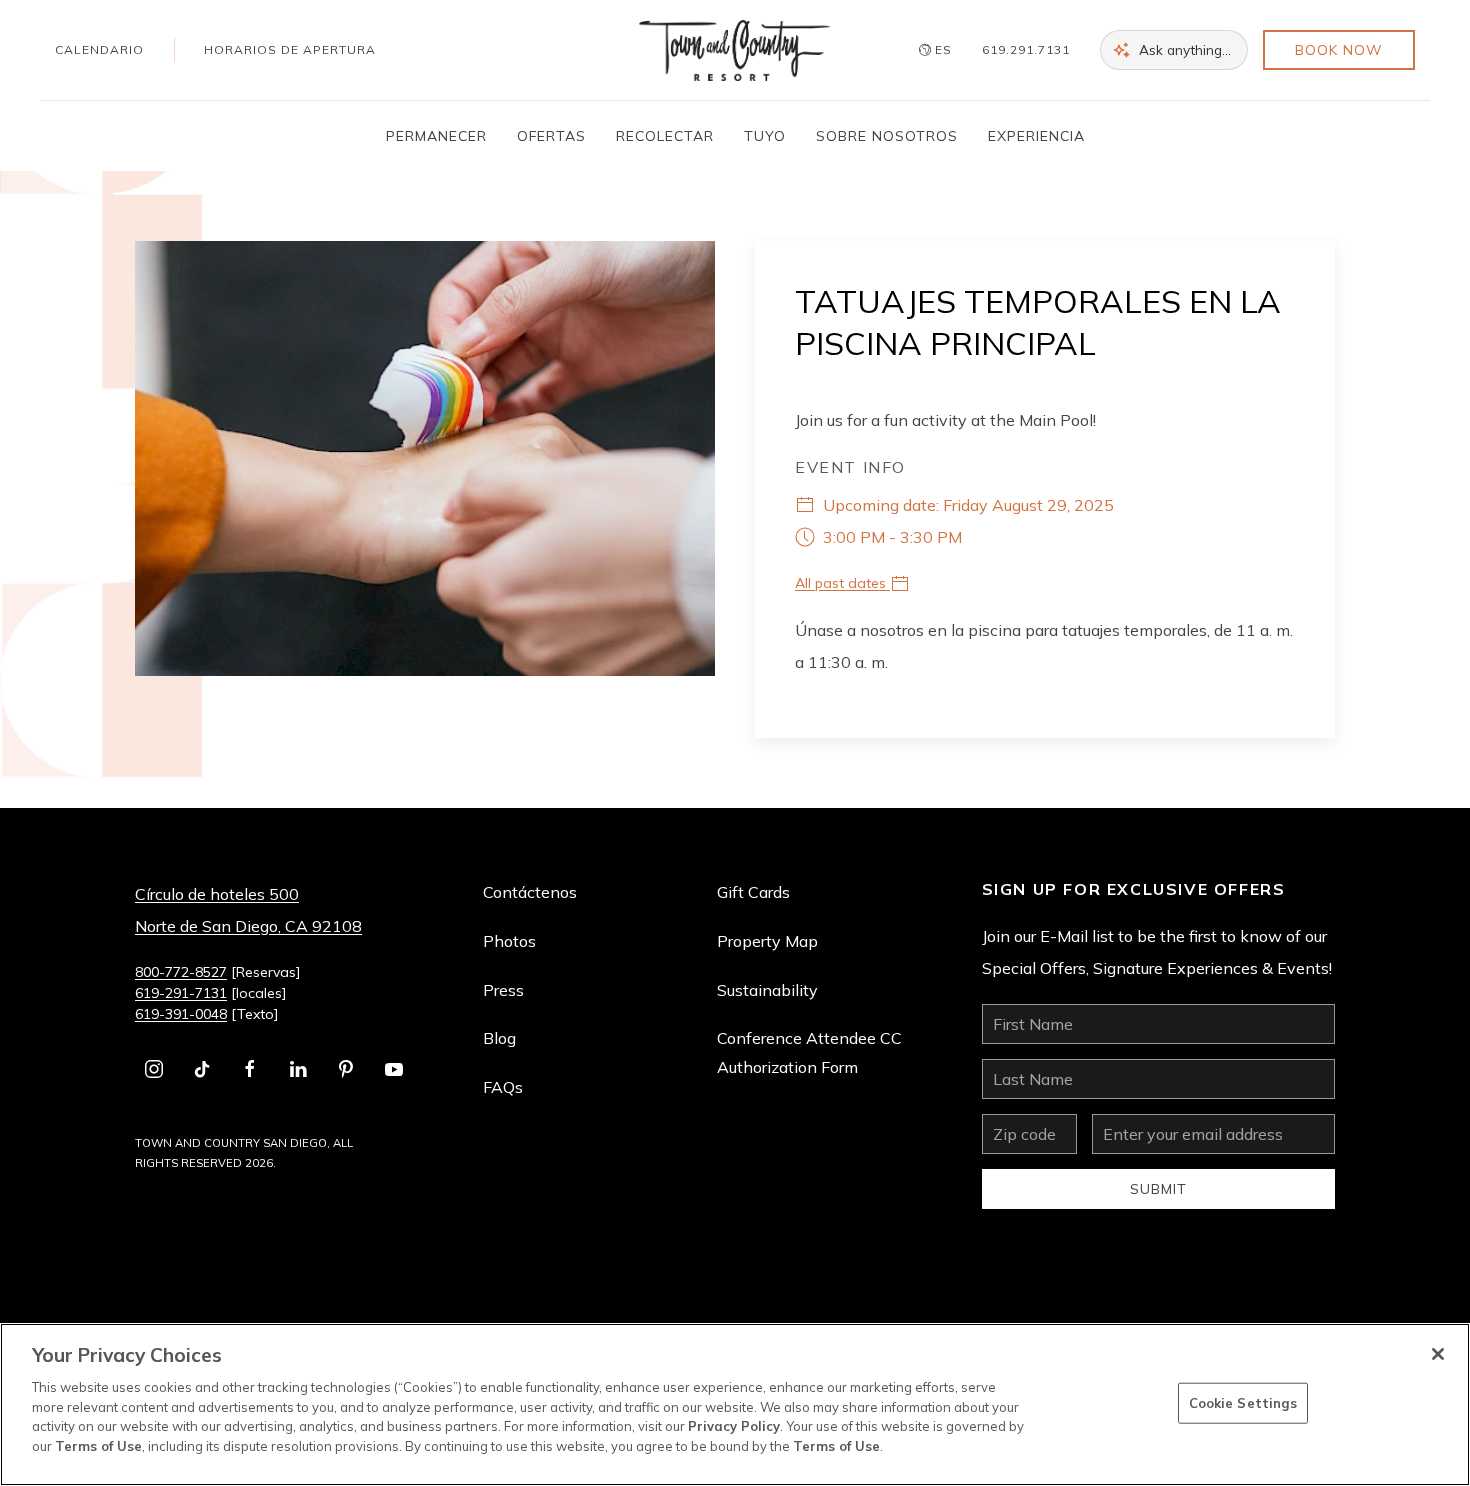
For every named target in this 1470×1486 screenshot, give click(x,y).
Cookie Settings (1243, 1402)
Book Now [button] (1339, 50)
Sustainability (767, 990)
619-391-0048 (181, 1014)
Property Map (767, 941)
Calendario (99, 49)
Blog (499, 1038)
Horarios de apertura (290, 49)
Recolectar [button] (665, 136)
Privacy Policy (734, 1426)
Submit (1158, 1189)
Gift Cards (753, 892)
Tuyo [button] (765, 136)
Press (503, 990)
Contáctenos (530, 892)
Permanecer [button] (436, 136)
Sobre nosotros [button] (887, 136)
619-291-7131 (181, 993)
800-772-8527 (181, 972)
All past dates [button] (842, 583)
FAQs (503, 1087)
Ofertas (551, 136)
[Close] (1438, 1354)
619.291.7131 (1026, 49)
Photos (509, 941)
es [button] (943, 49)
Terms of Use (98, 1446)
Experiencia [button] (1036, 136)
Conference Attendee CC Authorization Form (809, 1052)
